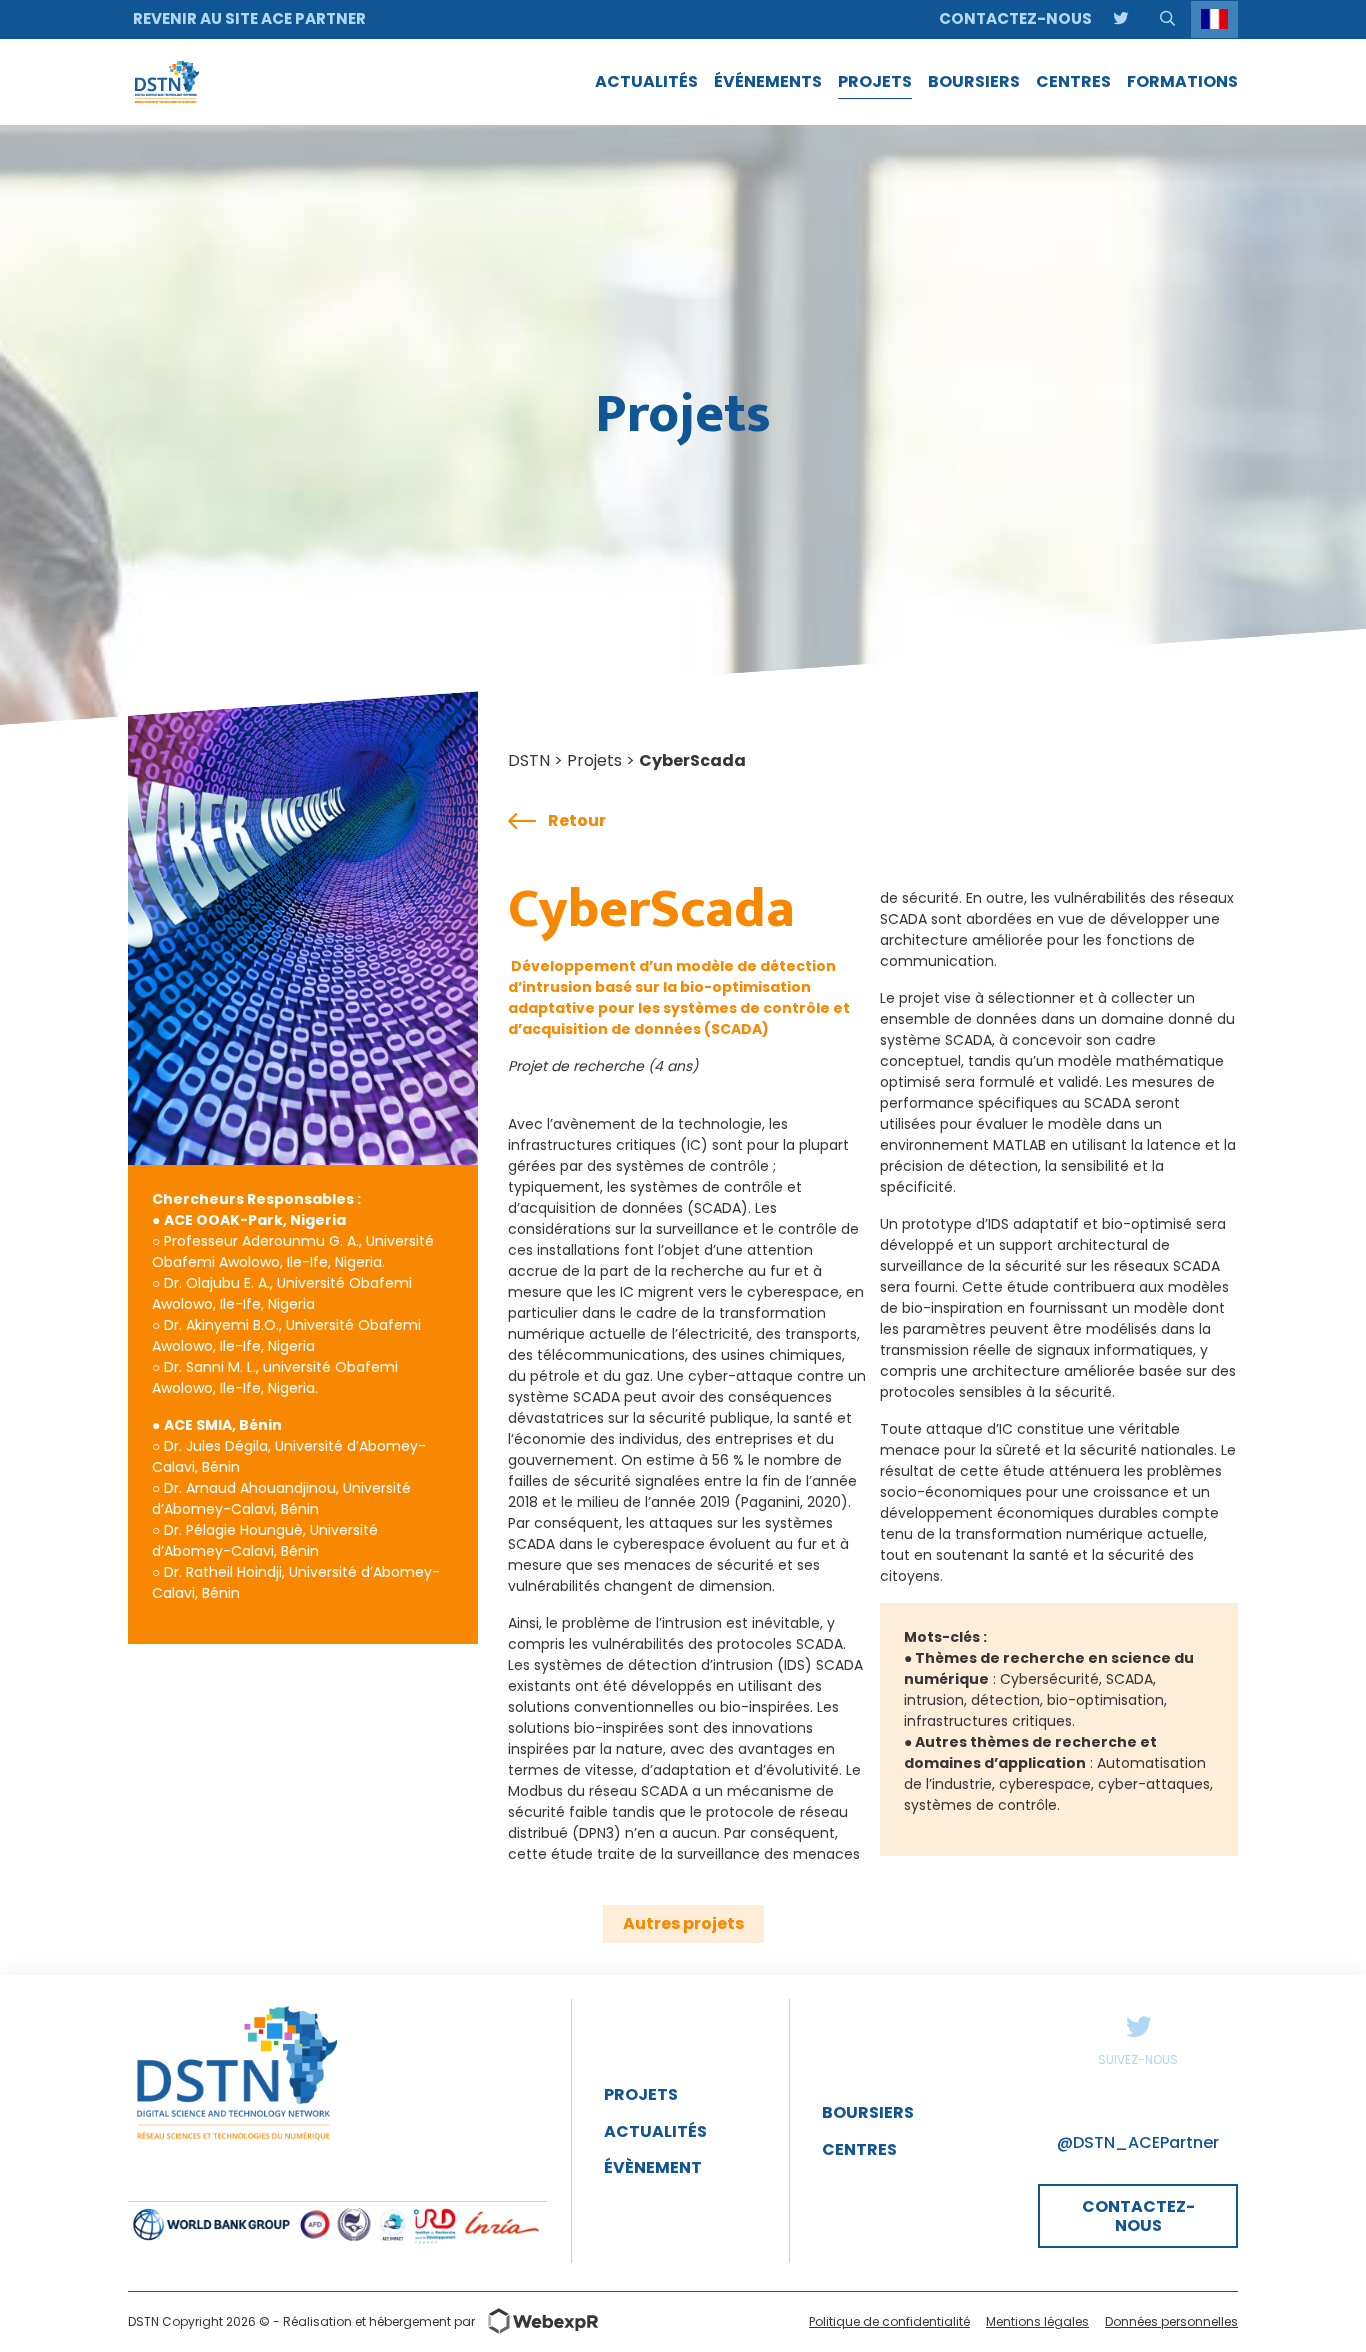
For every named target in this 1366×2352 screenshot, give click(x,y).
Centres (859, 2149)
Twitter (1138, 2026)
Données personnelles (1171, 2321)
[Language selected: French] (1214, 19)
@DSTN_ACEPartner (1138, 2142)
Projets (594, 760)
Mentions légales (1037, 2321)
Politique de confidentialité (889, 2321)
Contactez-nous (1015, 18)
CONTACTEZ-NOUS (1138, 2216)
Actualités (655, 2131)
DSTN (529, 760)
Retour (577, 820)
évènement (653, 2167)
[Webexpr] (537, 2321)
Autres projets (683, 1923)
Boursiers (868, 2112)
